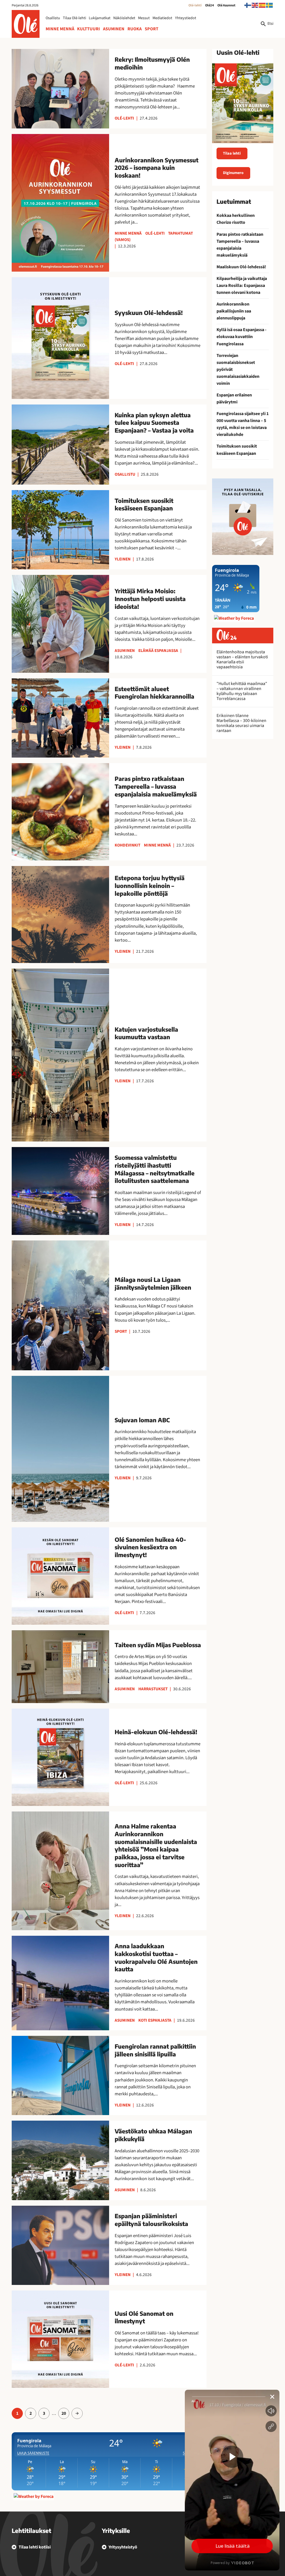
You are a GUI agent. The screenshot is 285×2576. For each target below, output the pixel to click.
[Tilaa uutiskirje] (243, 517)
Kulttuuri (89, 29)
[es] (262, 5)
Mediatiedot (162, 18)
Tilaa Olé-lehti (74, 18)
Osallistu (53, 18)
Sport (152, 29)
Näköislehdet (124, 18)
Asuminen (114, 29)
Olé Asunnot (226, 5)
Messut (144, 18)
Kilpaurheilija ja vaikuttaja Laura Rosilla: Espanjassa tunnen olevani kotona (242, 286)
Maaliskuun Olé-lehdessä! (241, 267)
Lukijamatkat (100, 18)
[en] (255, 5)
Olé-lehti (195, 5)
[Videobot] (232, 2480)
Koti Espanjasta (155, 2020)
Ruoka (135, 29)
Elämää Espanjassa (158, 651)
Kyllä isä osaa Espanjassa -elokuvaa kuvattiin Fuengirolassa (241, 337)
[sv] (270, 5)
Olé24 (210, 5)
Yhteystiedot (186, 18)
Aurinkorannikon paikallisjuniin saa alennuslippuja (234, 311)
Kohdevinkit (127, 845)
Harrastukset (153, 1689)
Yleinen (123, 559)
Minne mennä (60, 29)
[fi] (248, 5)
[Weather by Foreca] (34, 2496)
